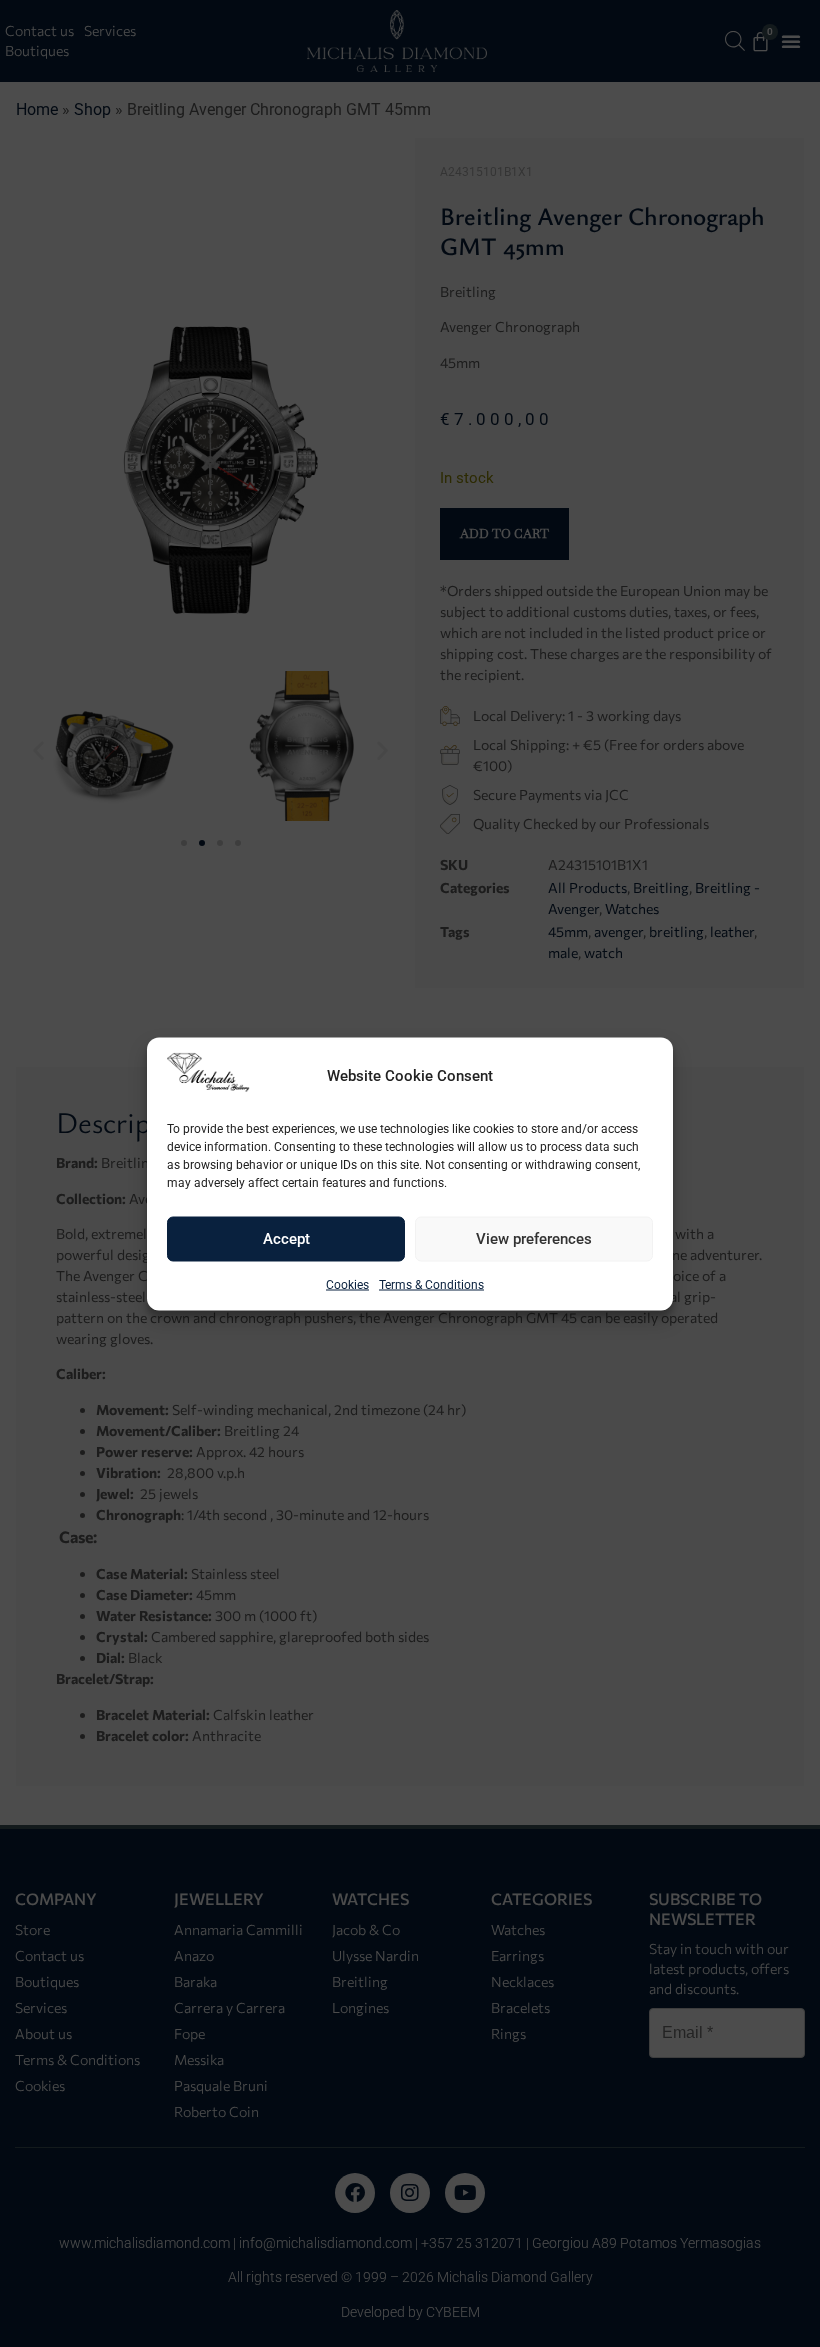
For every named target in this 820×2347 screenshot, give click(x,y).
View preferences (534, 1239)
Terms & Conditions (431, 1284)
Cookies (347, 1284)
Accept (286, 1239)
